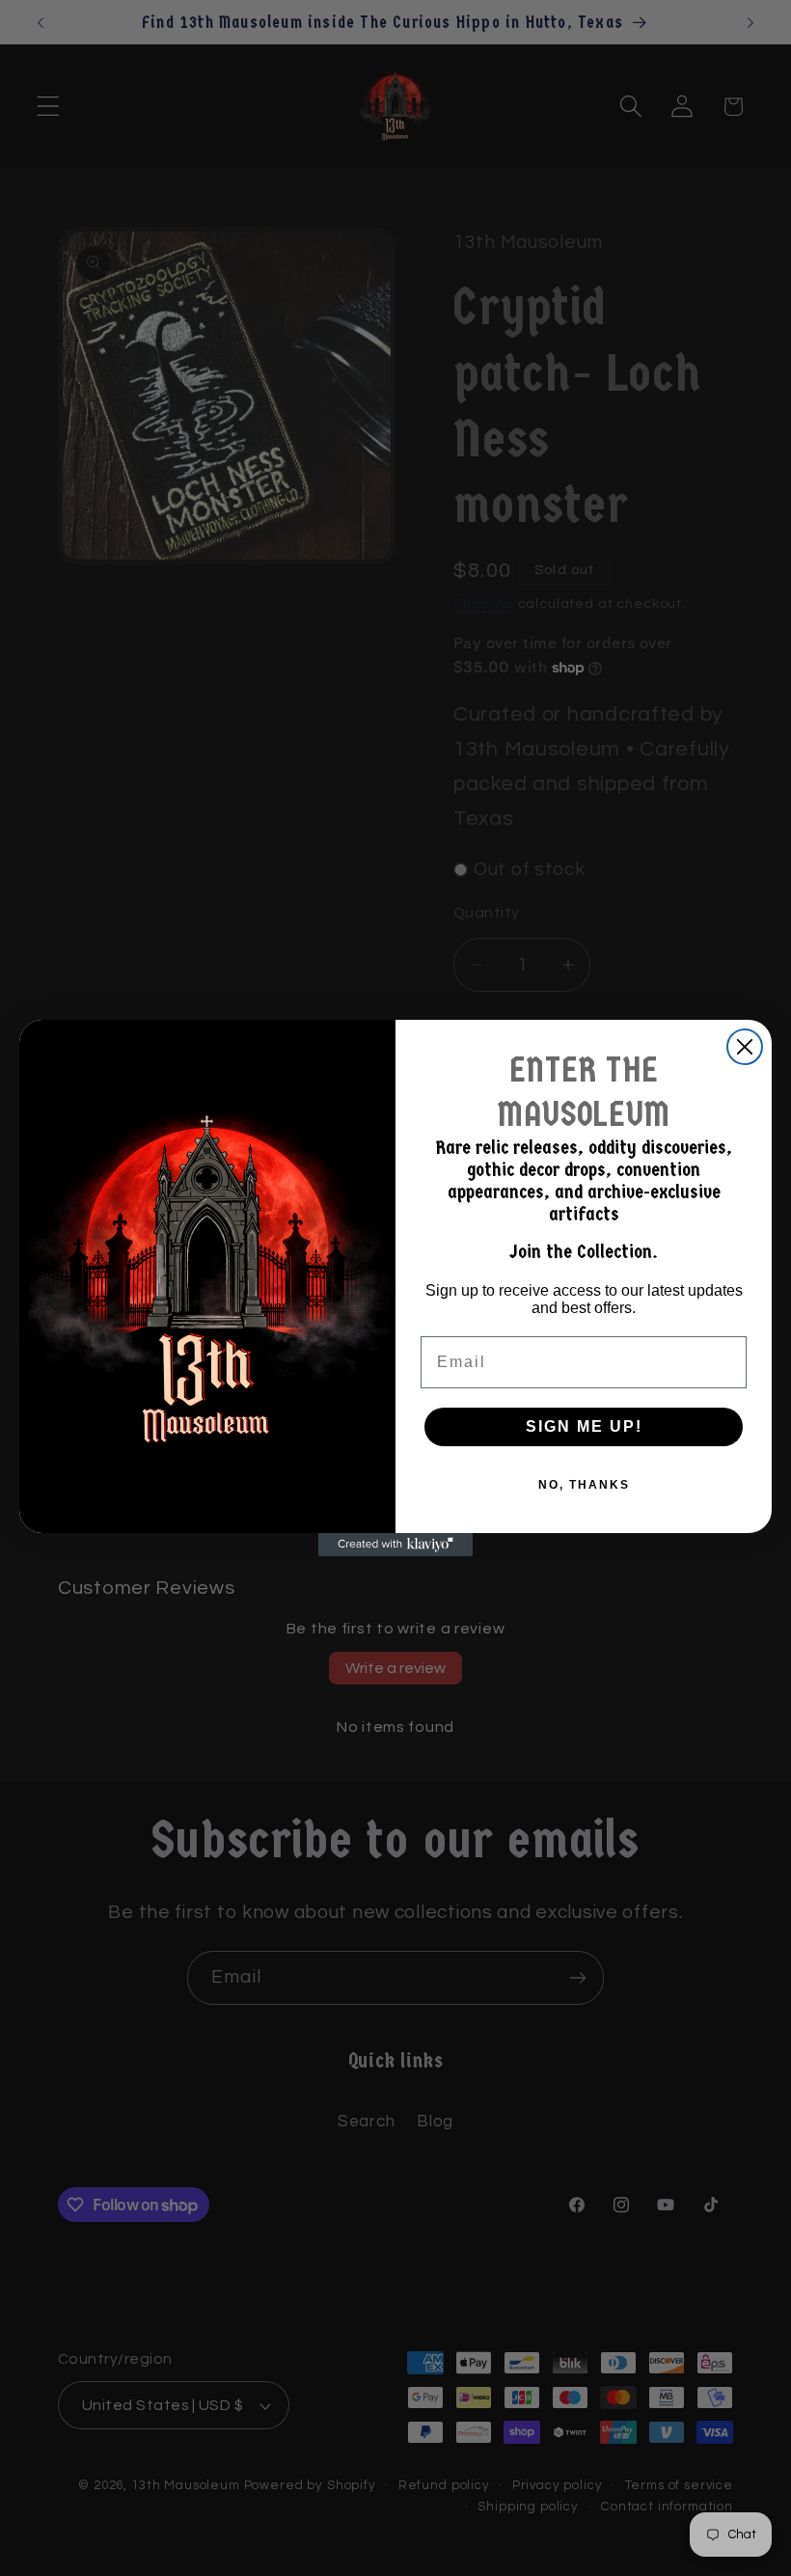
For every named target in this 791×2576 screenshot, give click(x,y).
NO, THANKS (584, 1485)
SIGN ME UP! (584, 1426)
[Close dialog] (745, 1047)
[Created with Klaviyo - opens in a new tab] (395, 1545)
